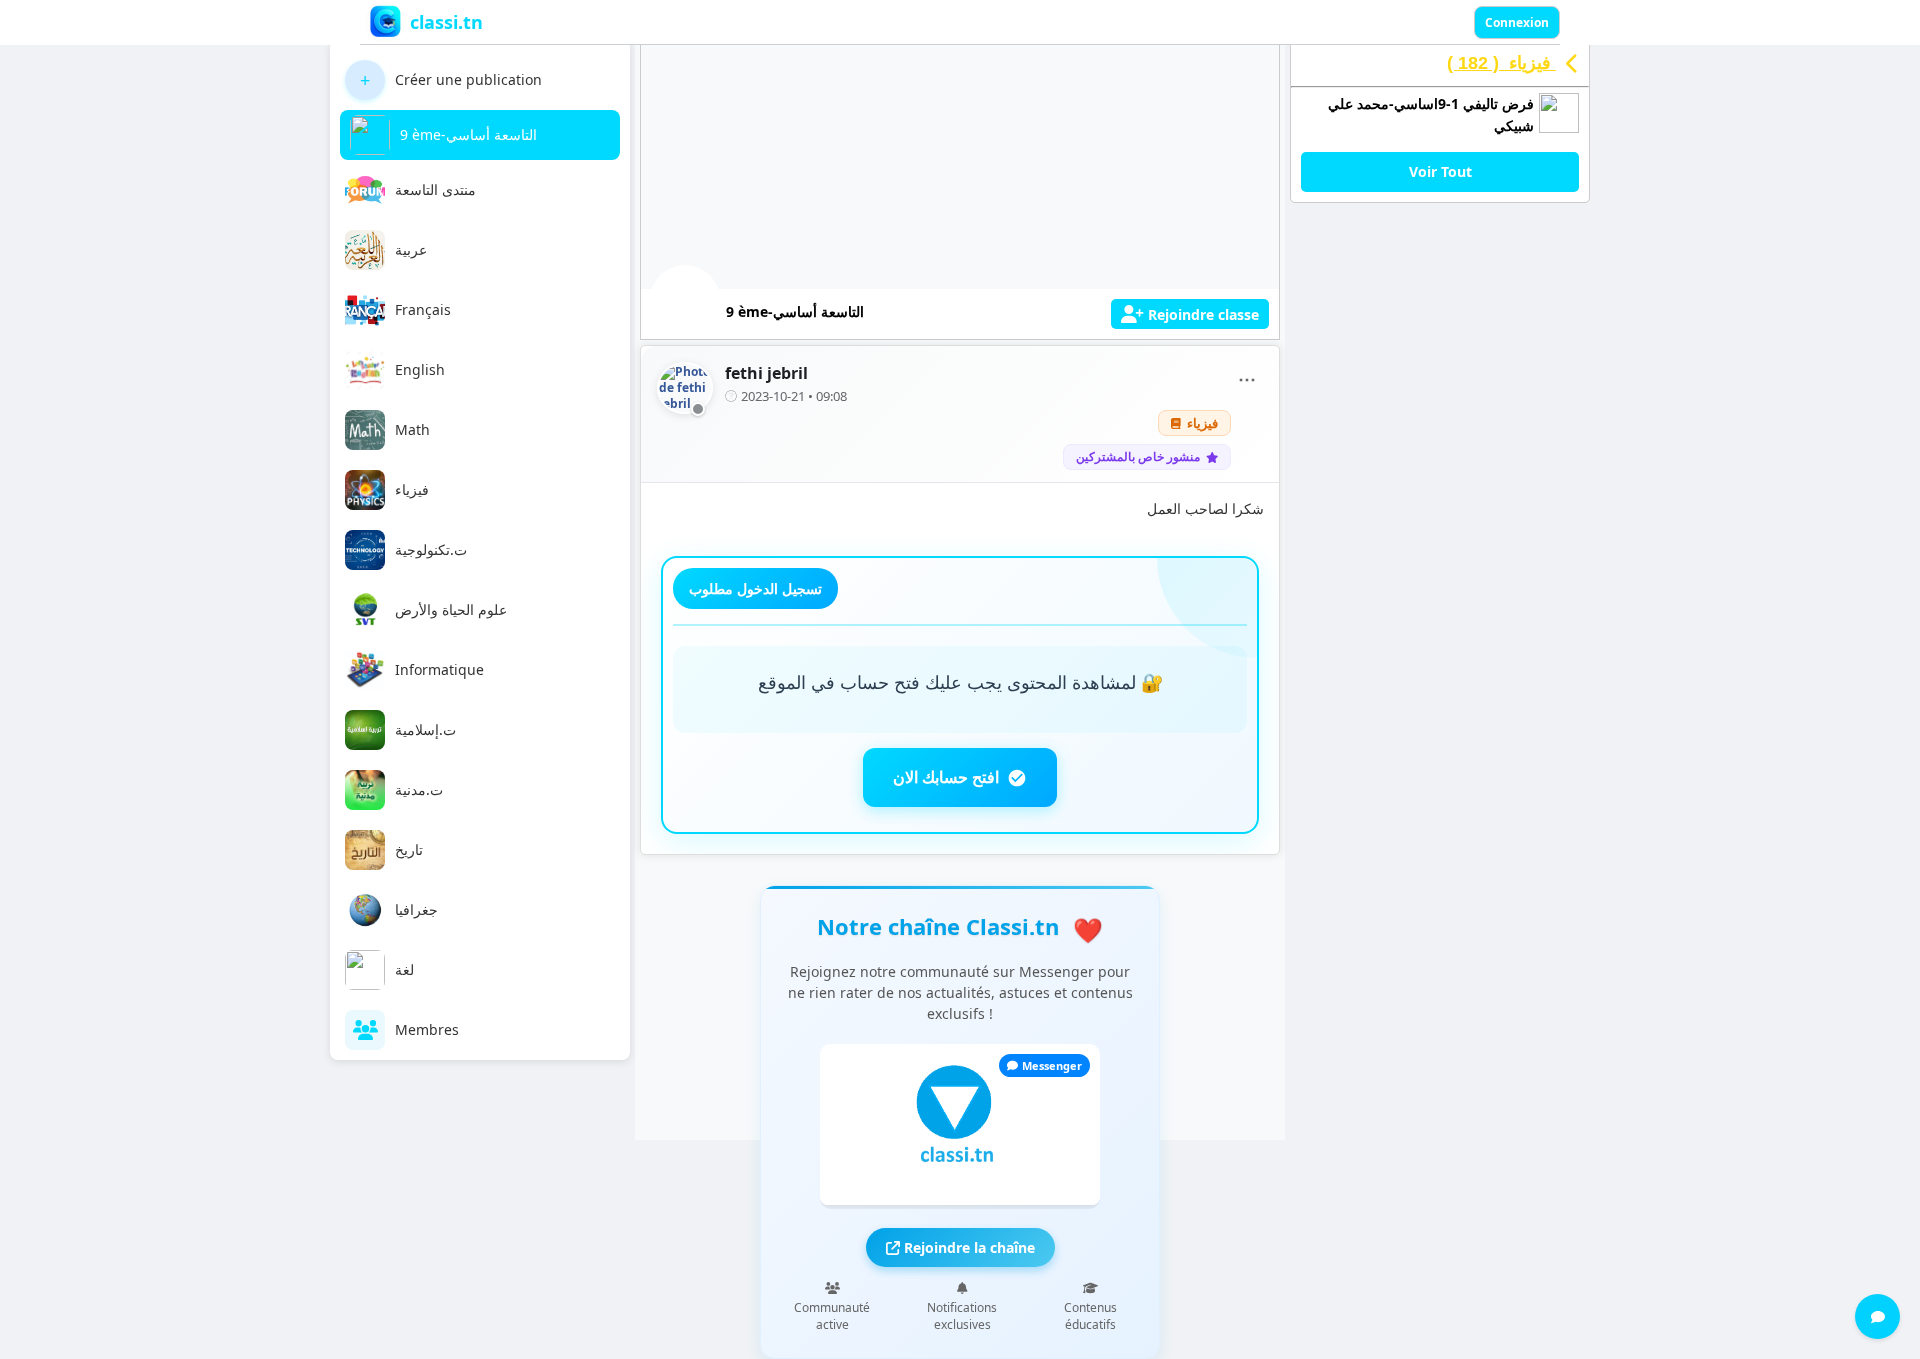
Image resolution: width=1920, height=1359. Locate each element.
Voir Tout (1440, 171)
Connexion (1517, 22)
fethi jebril (766, 373)
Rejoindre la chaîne (967, 1247)
